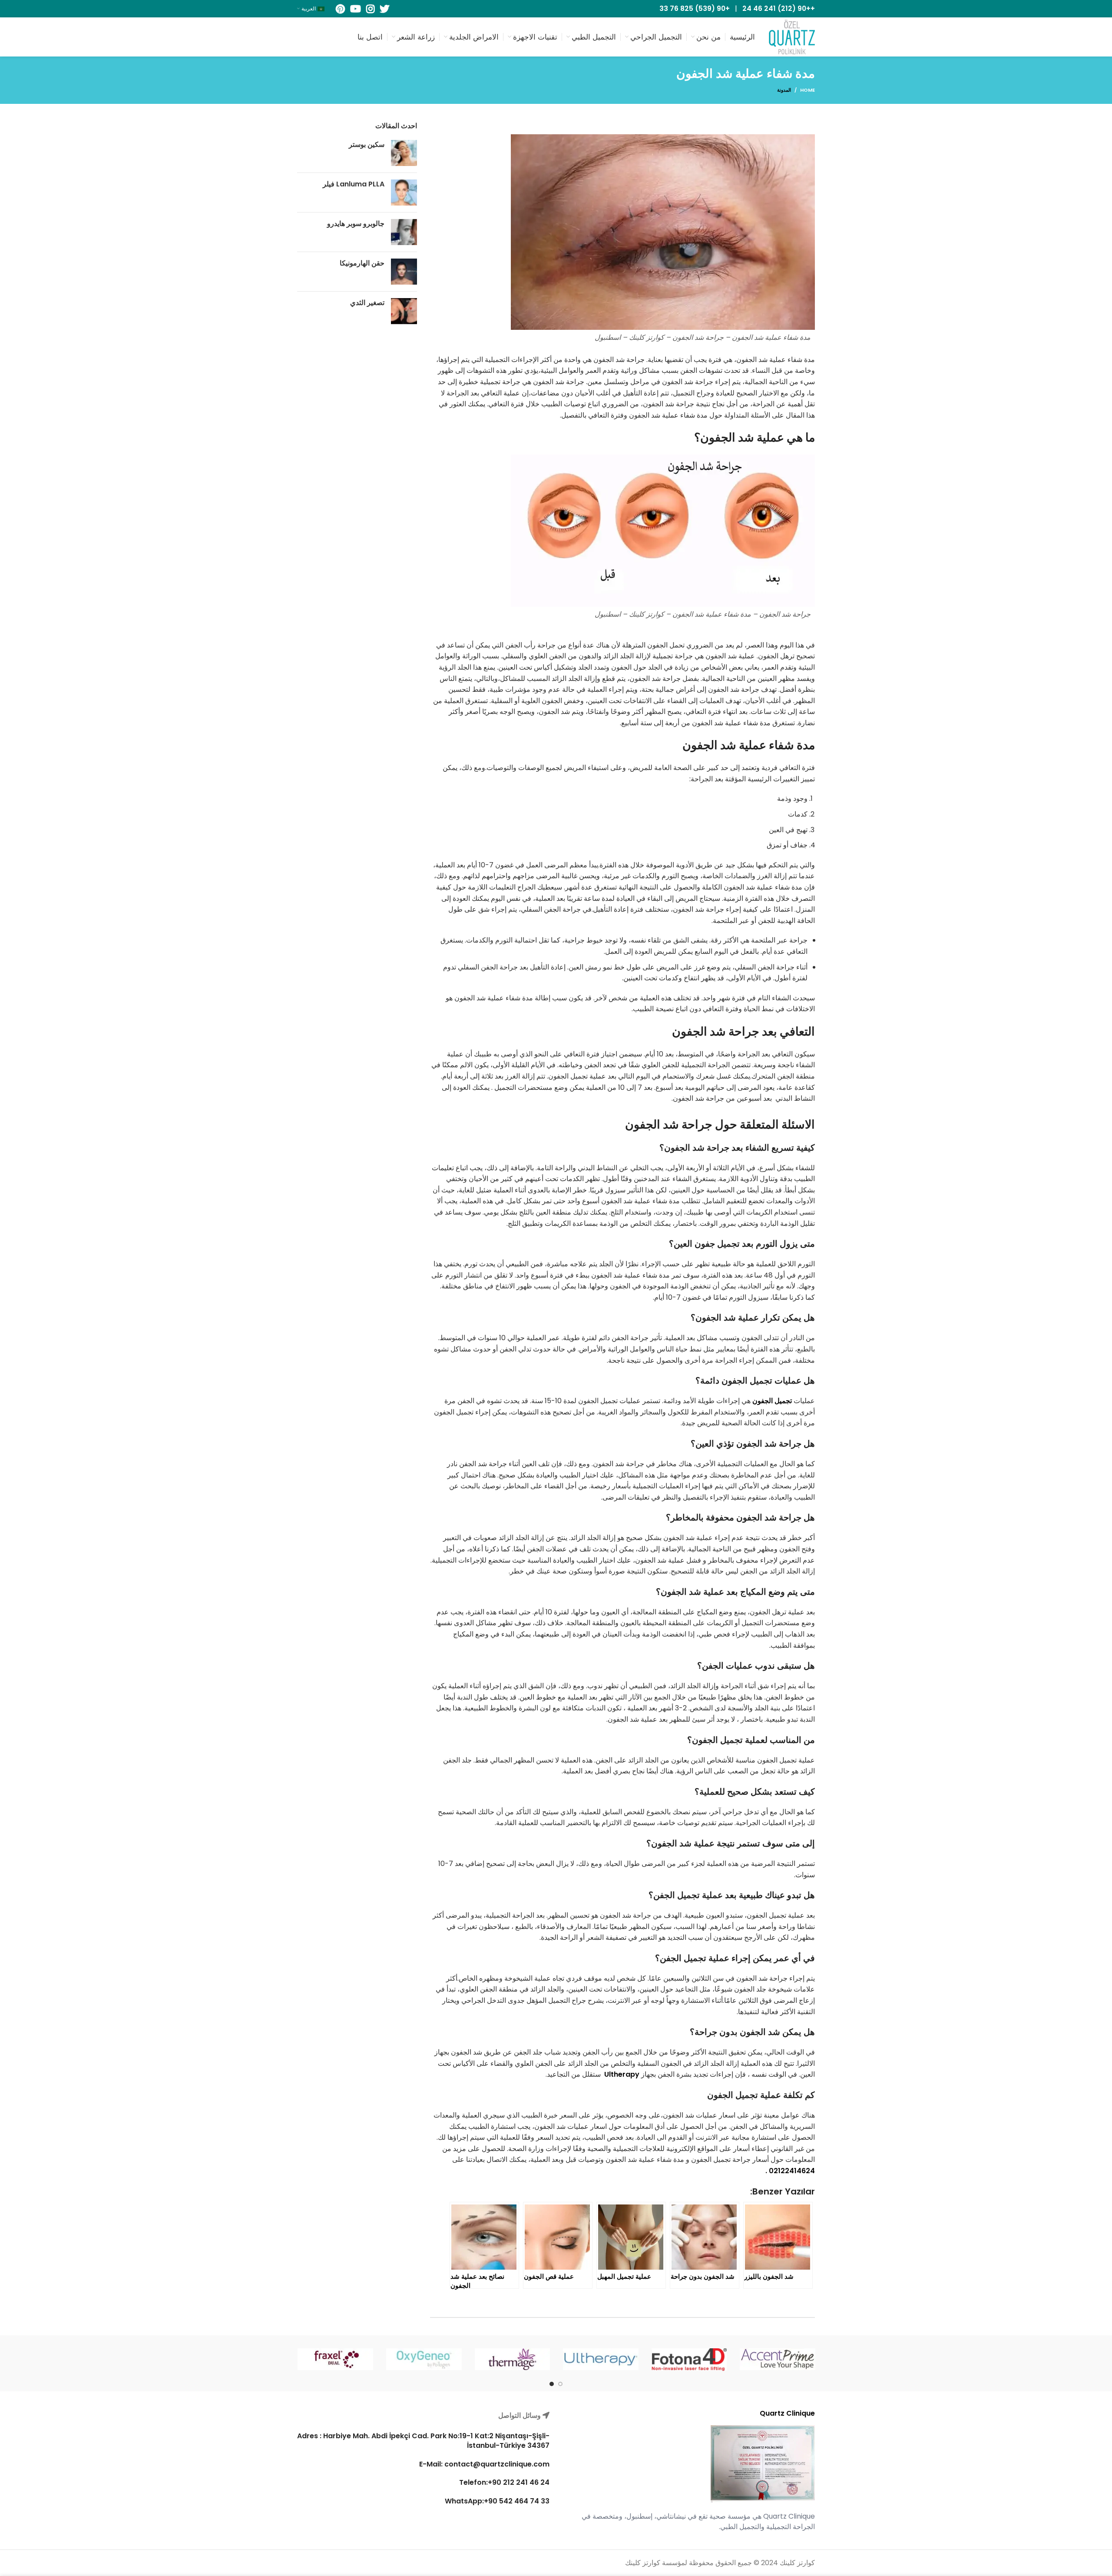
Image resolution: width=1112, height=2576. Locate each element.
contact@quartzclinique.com (496, 2464)
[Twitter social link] (384, 9)
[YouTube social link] (356, 9)
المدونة (784, 90)
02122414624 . (790, 2171)
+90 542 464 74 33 (517, 2501)
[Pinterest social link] (340, 9)
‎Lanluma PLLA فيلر (354, 184)
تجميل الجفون (772, 1401)
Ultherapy (622, 2074)
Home (808, 90)
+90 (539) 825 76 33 (695, 8)
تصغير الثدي (367, 303)
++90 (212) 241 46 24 (779, 8)
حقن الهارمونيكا (362, 263)
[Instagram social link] (370, 9)
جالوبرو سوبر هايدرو (356, 224)
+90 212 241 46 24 (519, 2483)
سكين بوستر (367, 144)
